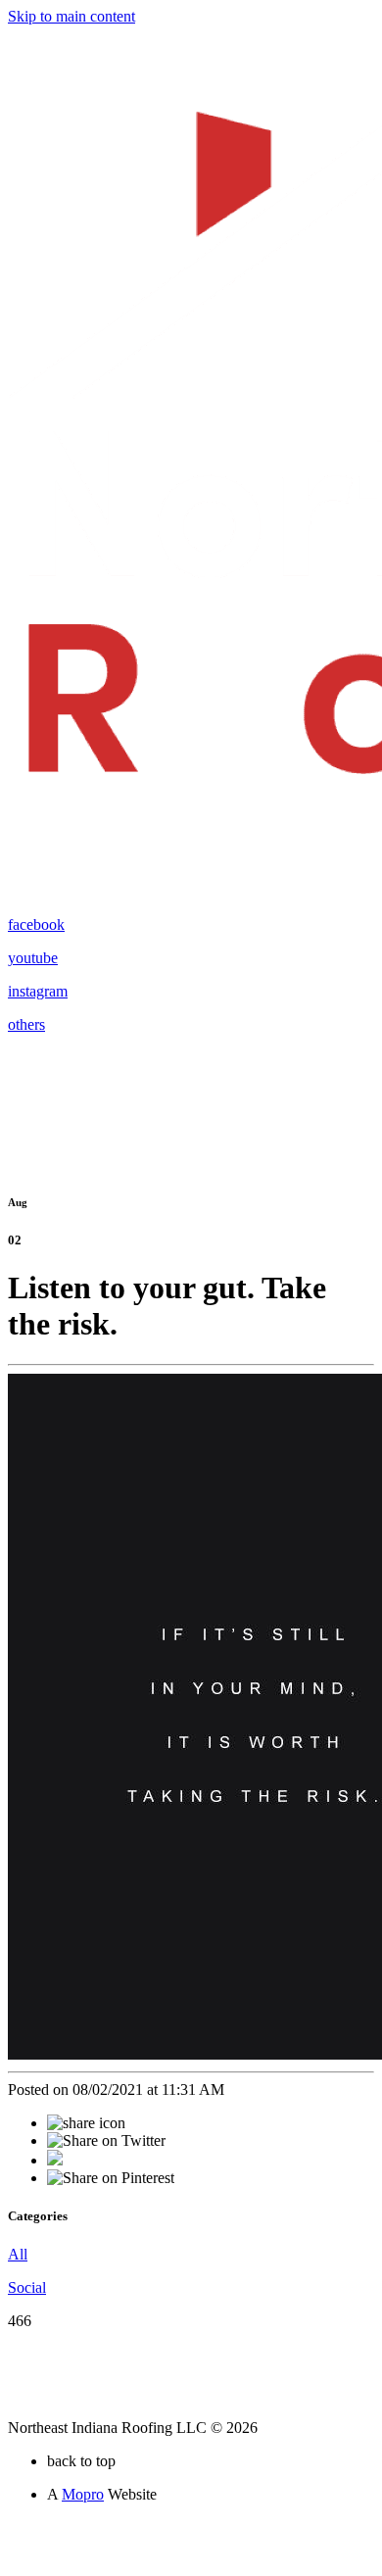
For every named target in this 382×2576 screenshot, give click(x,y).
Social (27, 2287)
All (18, 2254)
